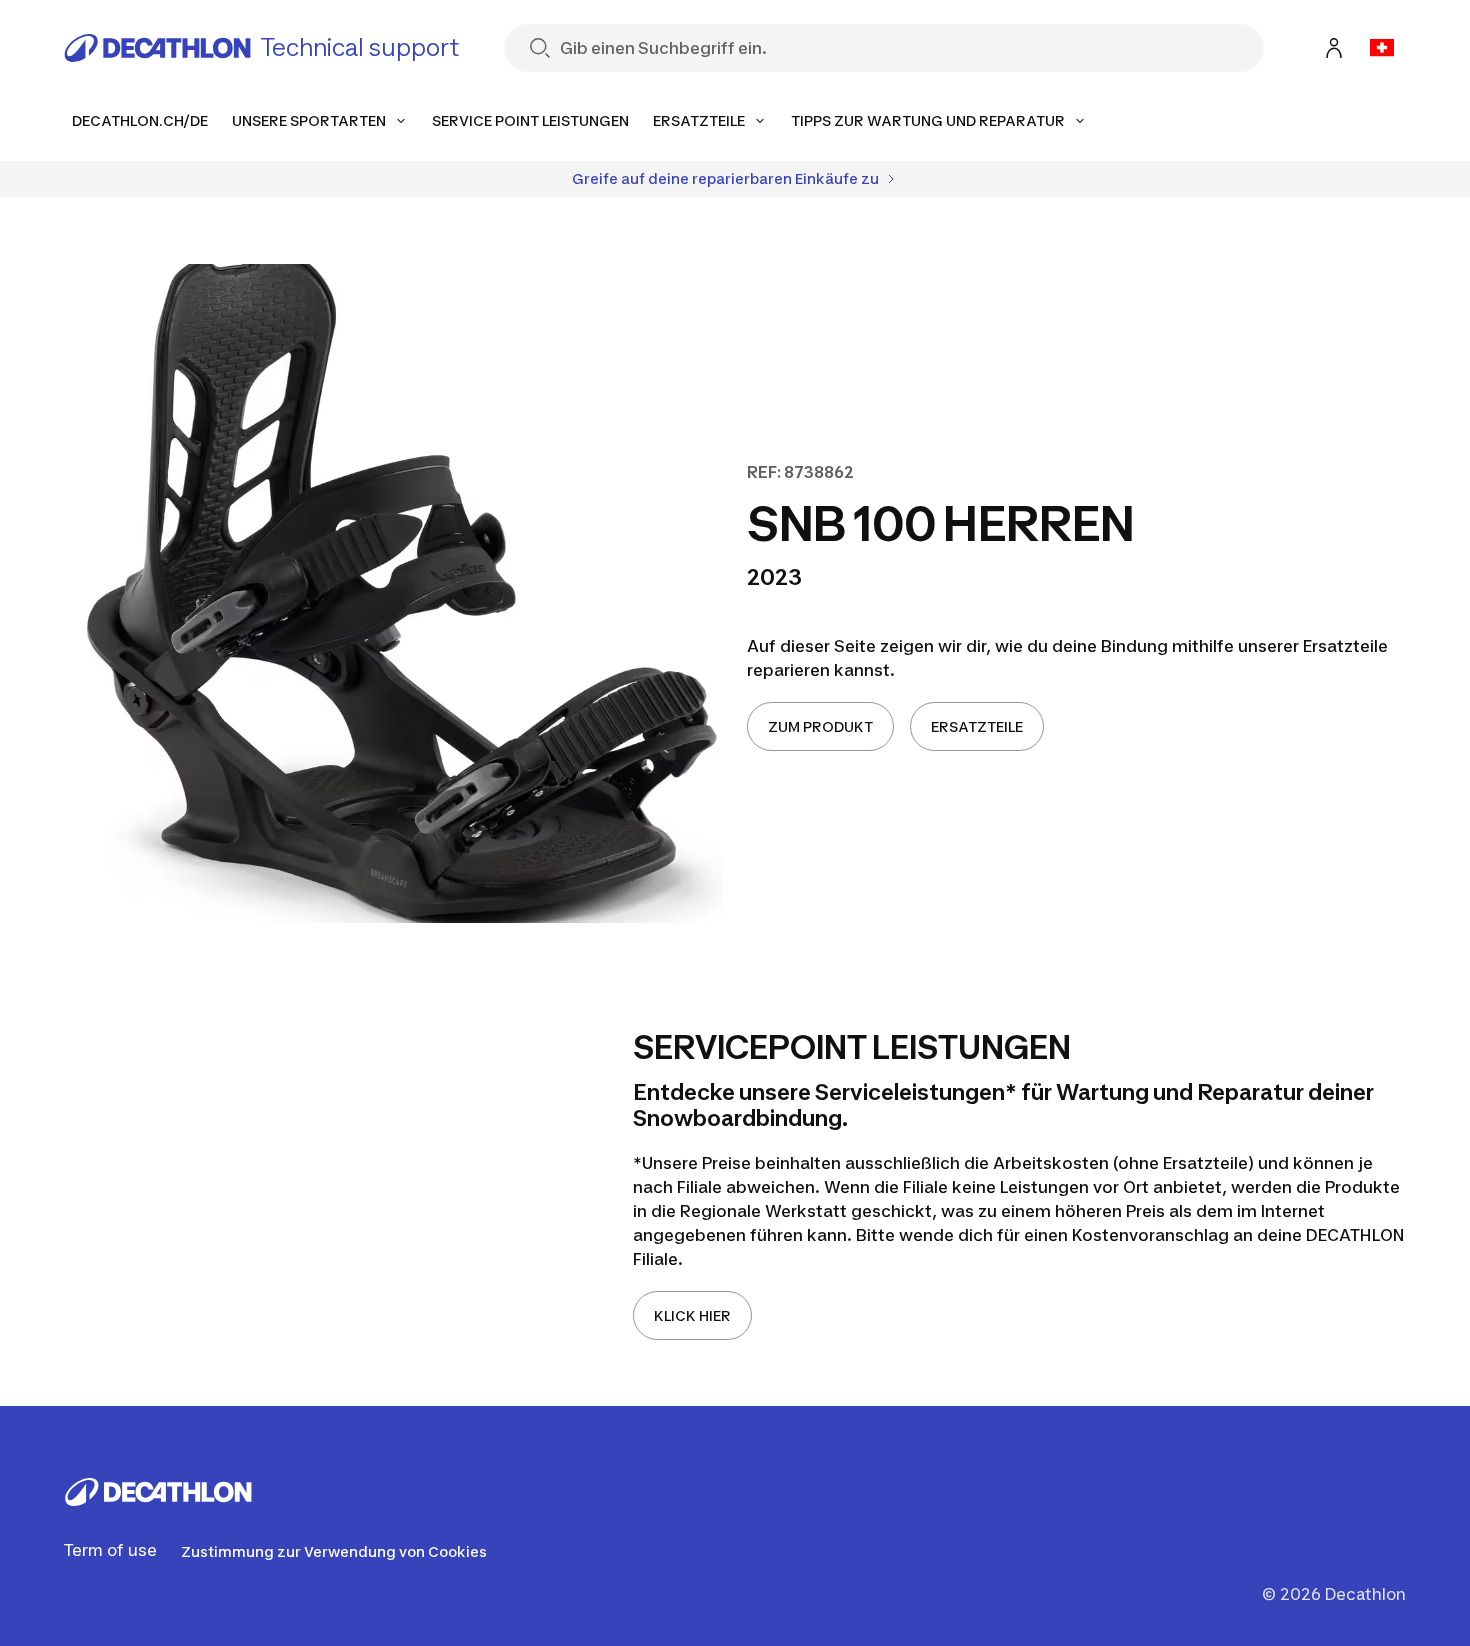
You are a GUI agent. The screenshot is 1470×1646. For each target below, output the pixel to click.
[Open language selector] (1382, 48)
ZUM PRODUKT (820, 726)
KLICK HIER (692, 1315)
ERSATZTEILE (977, 726)
